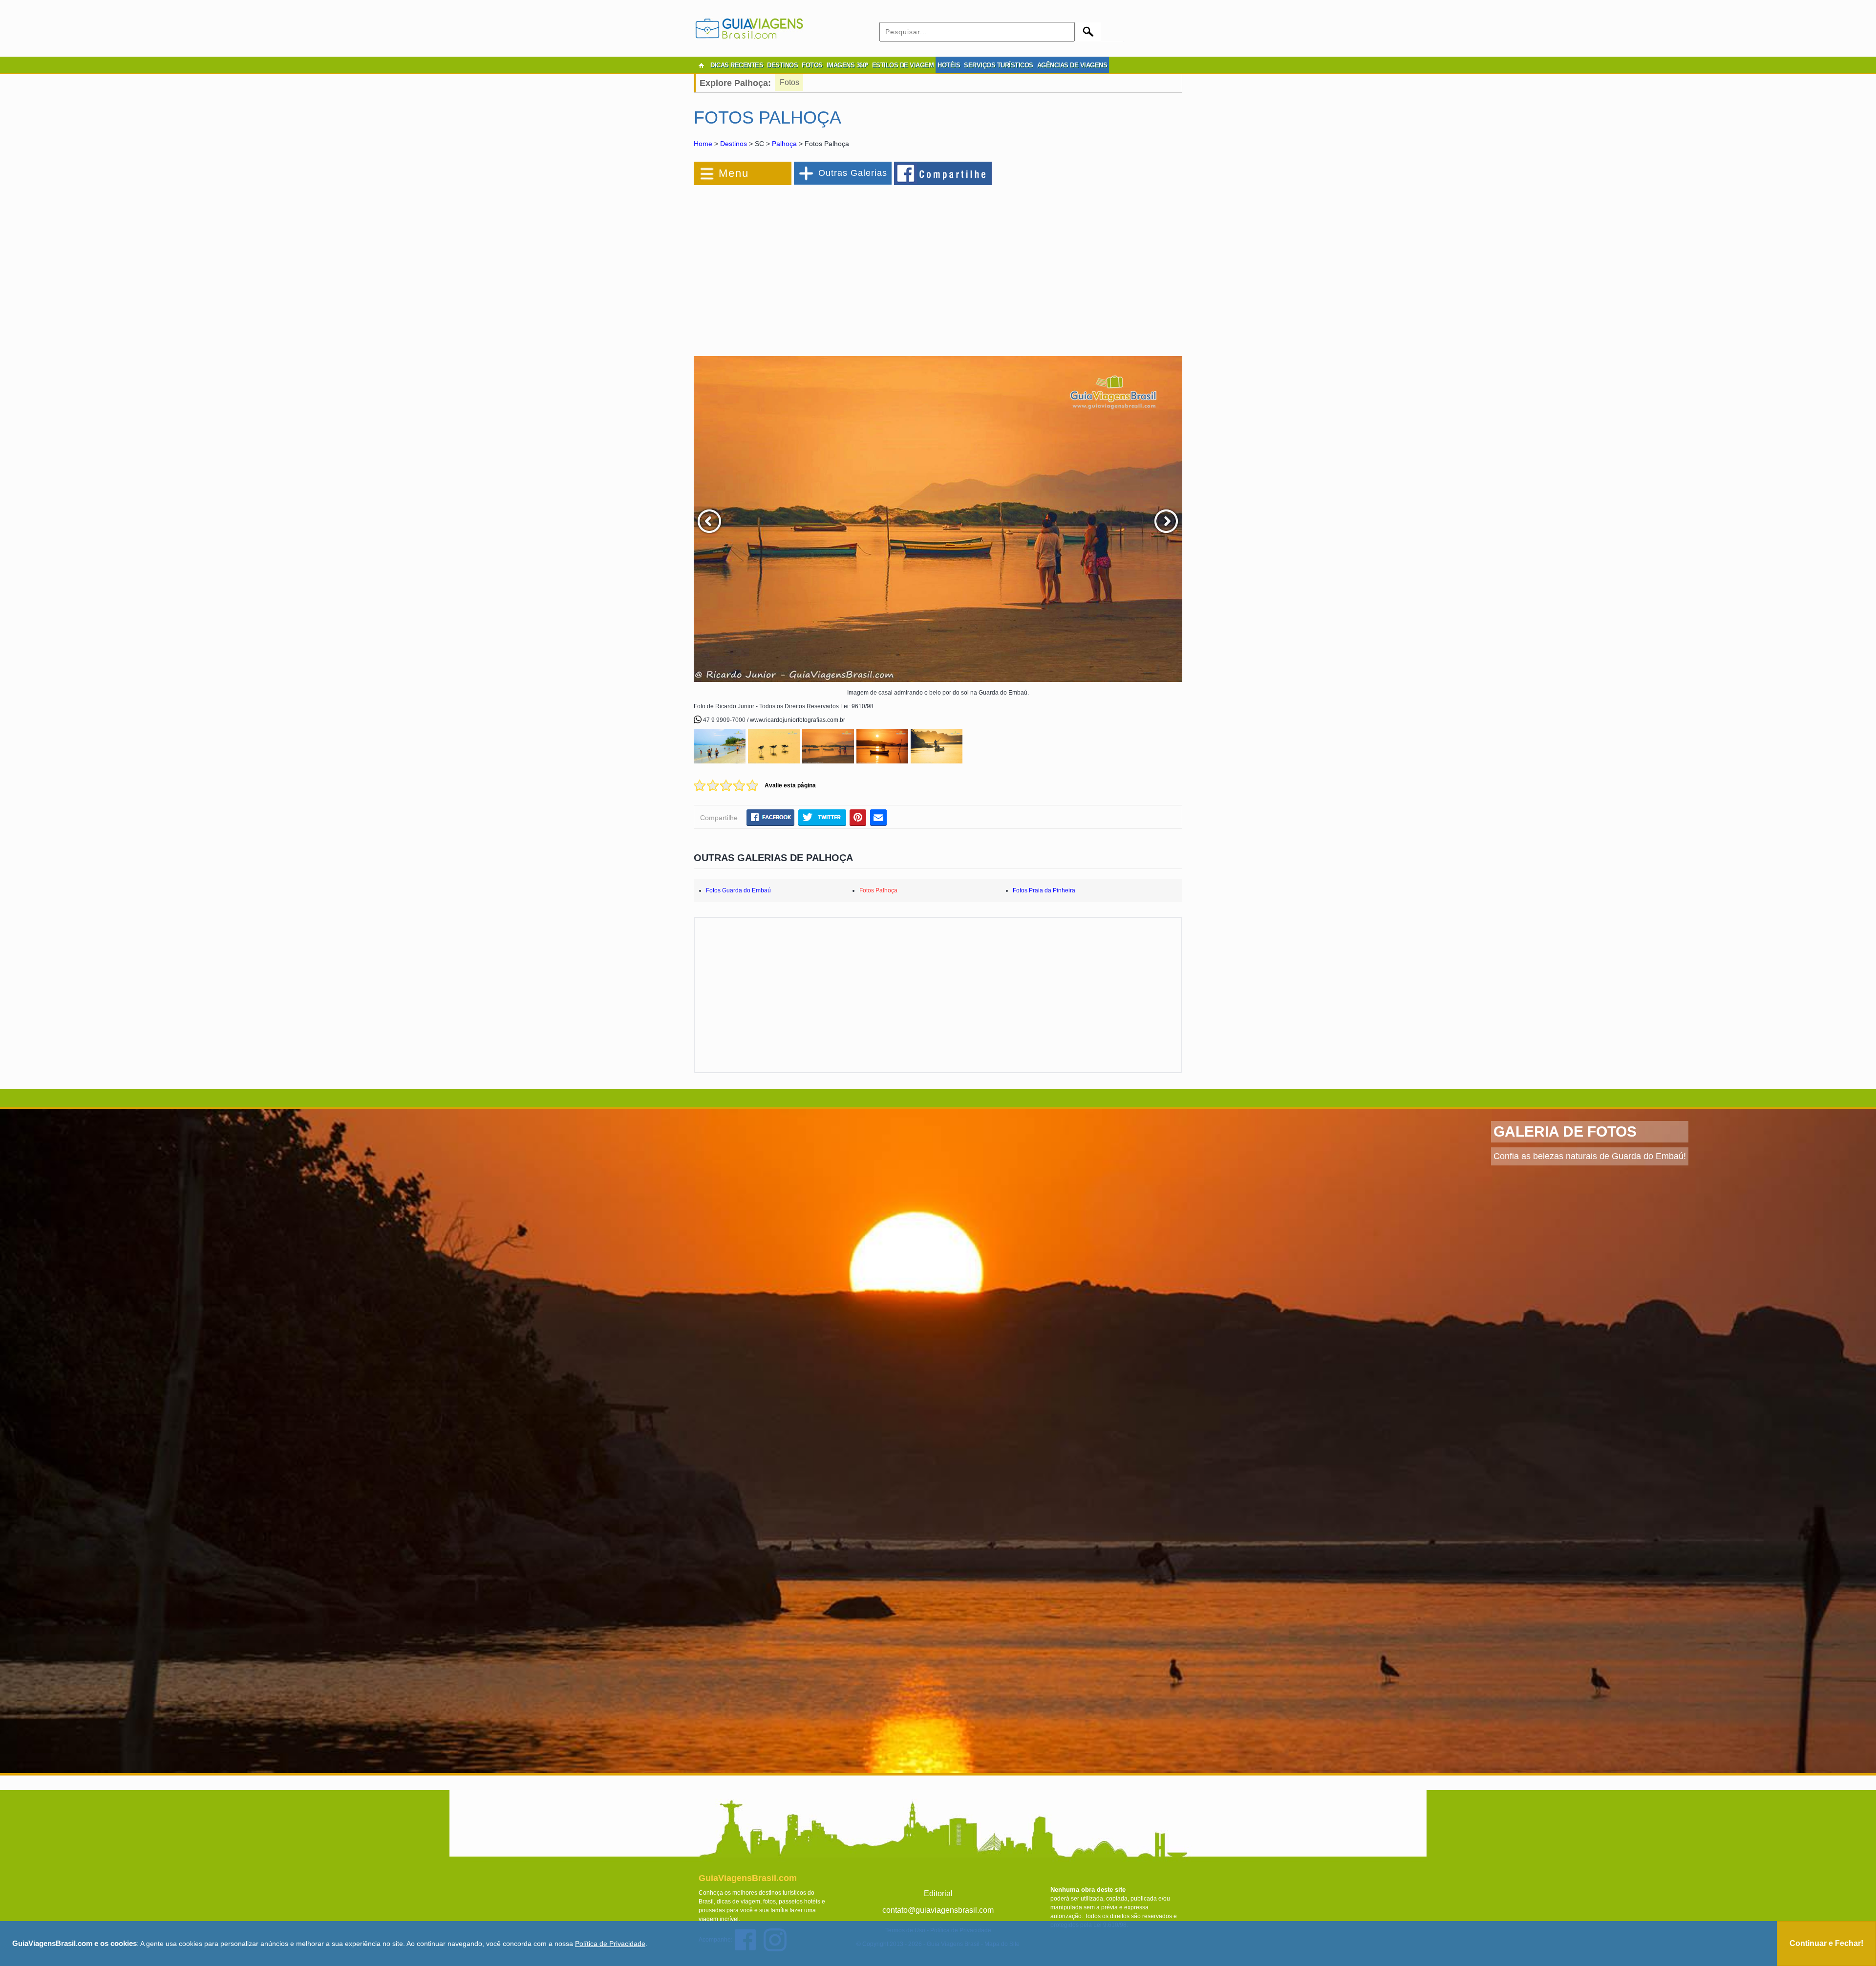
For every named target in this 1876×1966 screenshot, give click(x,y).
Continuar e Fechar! (1826, 1943)
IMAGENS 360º (847, 65)
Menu (734, 173)
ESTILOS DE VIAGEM (903, 65)
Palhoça (784, 144)
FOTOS (812, 65)
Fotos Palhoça (878, 890)
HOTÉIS (949, 65)
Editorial (938, 1893)
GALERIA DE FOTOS (1565, 1131)
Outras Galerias (853, 173)
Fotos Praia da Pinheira (1044, 890)
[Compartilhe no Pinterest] (858, 817)
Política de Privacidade (610, 1944)
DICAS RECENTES (737, 65)
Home (703, 144)
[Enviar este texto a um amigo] (878, 817)
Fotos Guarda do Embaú (738, 890)
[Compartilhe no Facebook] (943, 173)
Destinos (734, 144)
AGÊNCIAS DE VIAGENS (1072, 65)
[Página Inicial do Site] (701, 65)
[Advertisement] (800, 266)
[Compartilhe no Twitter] (822, 817)
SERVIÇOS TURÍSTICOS (999, 65)
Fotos (789, 82)
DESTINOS (782, 65)
